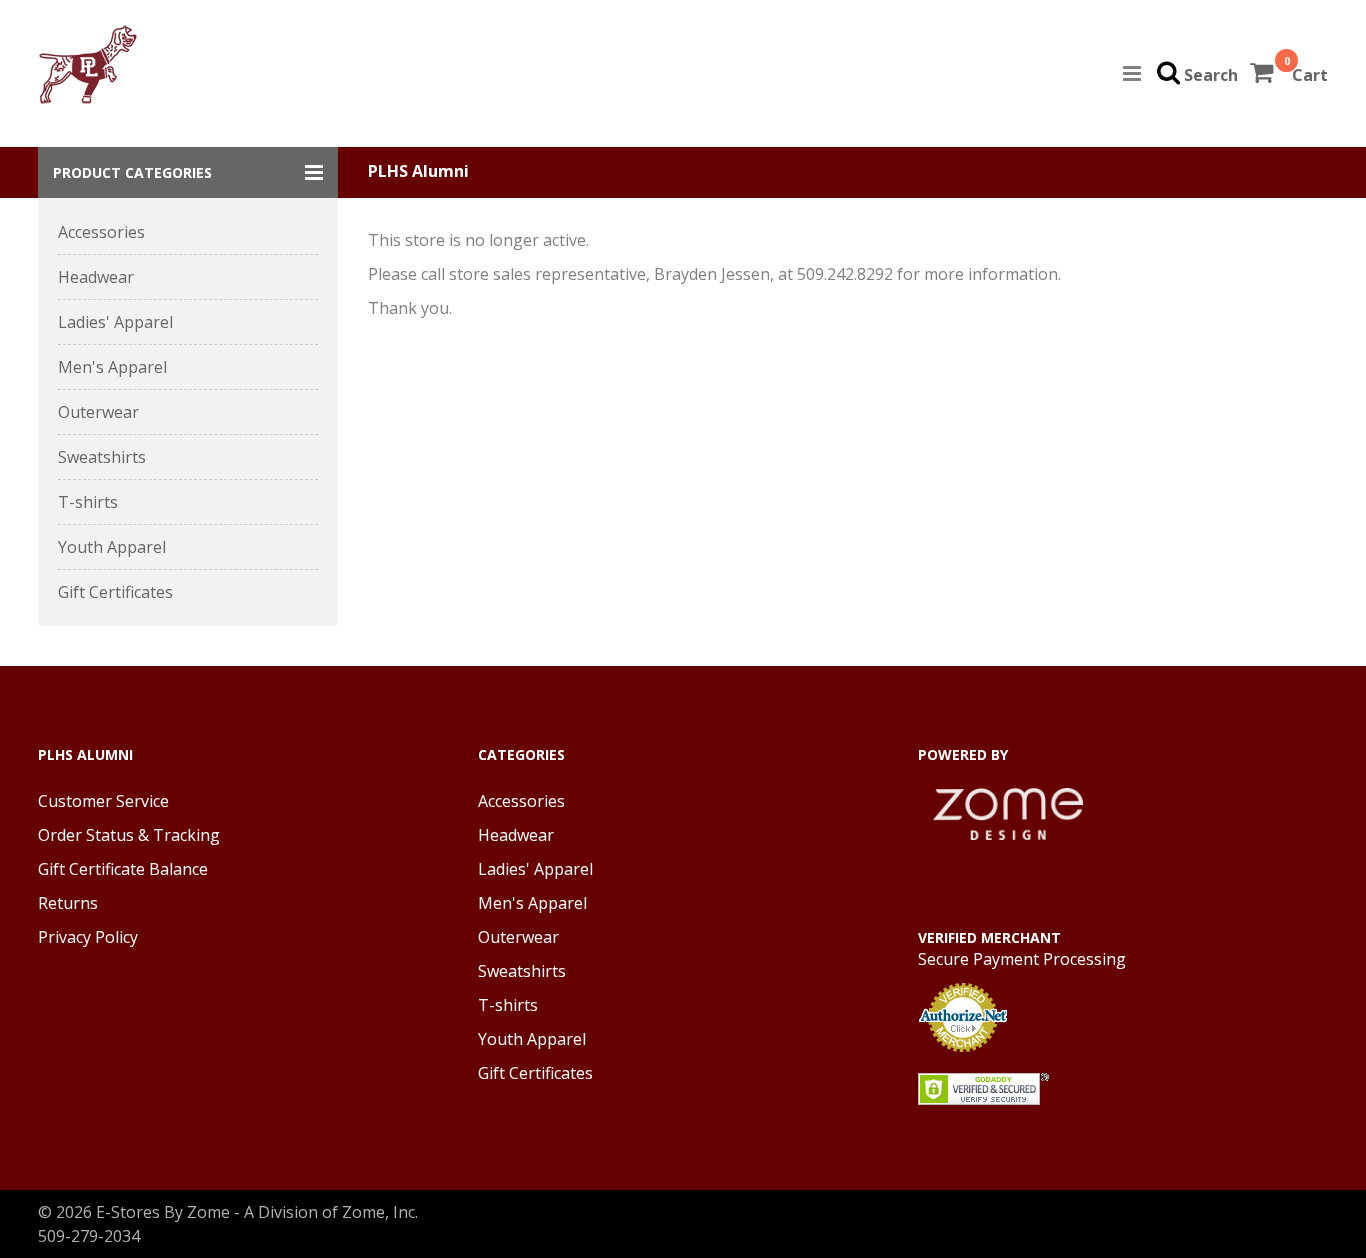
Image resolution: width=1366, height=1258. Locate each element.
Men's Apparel (112, 367)
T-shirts (88, 502)
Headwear (96, 277)
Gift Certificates (115, 592)
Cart (1310, 75)
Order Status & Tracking (129, 835)
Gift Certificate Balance (123, 869)
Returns (68, 903)
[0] (1263, 75)
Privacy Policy (88, 937)
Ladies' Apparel (115, 322)
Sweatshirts (102, 457)
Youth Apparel (112, 547)
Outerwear (98, 412)
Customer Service (103, 801)
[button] (188, 172)
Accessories (101, 232)
